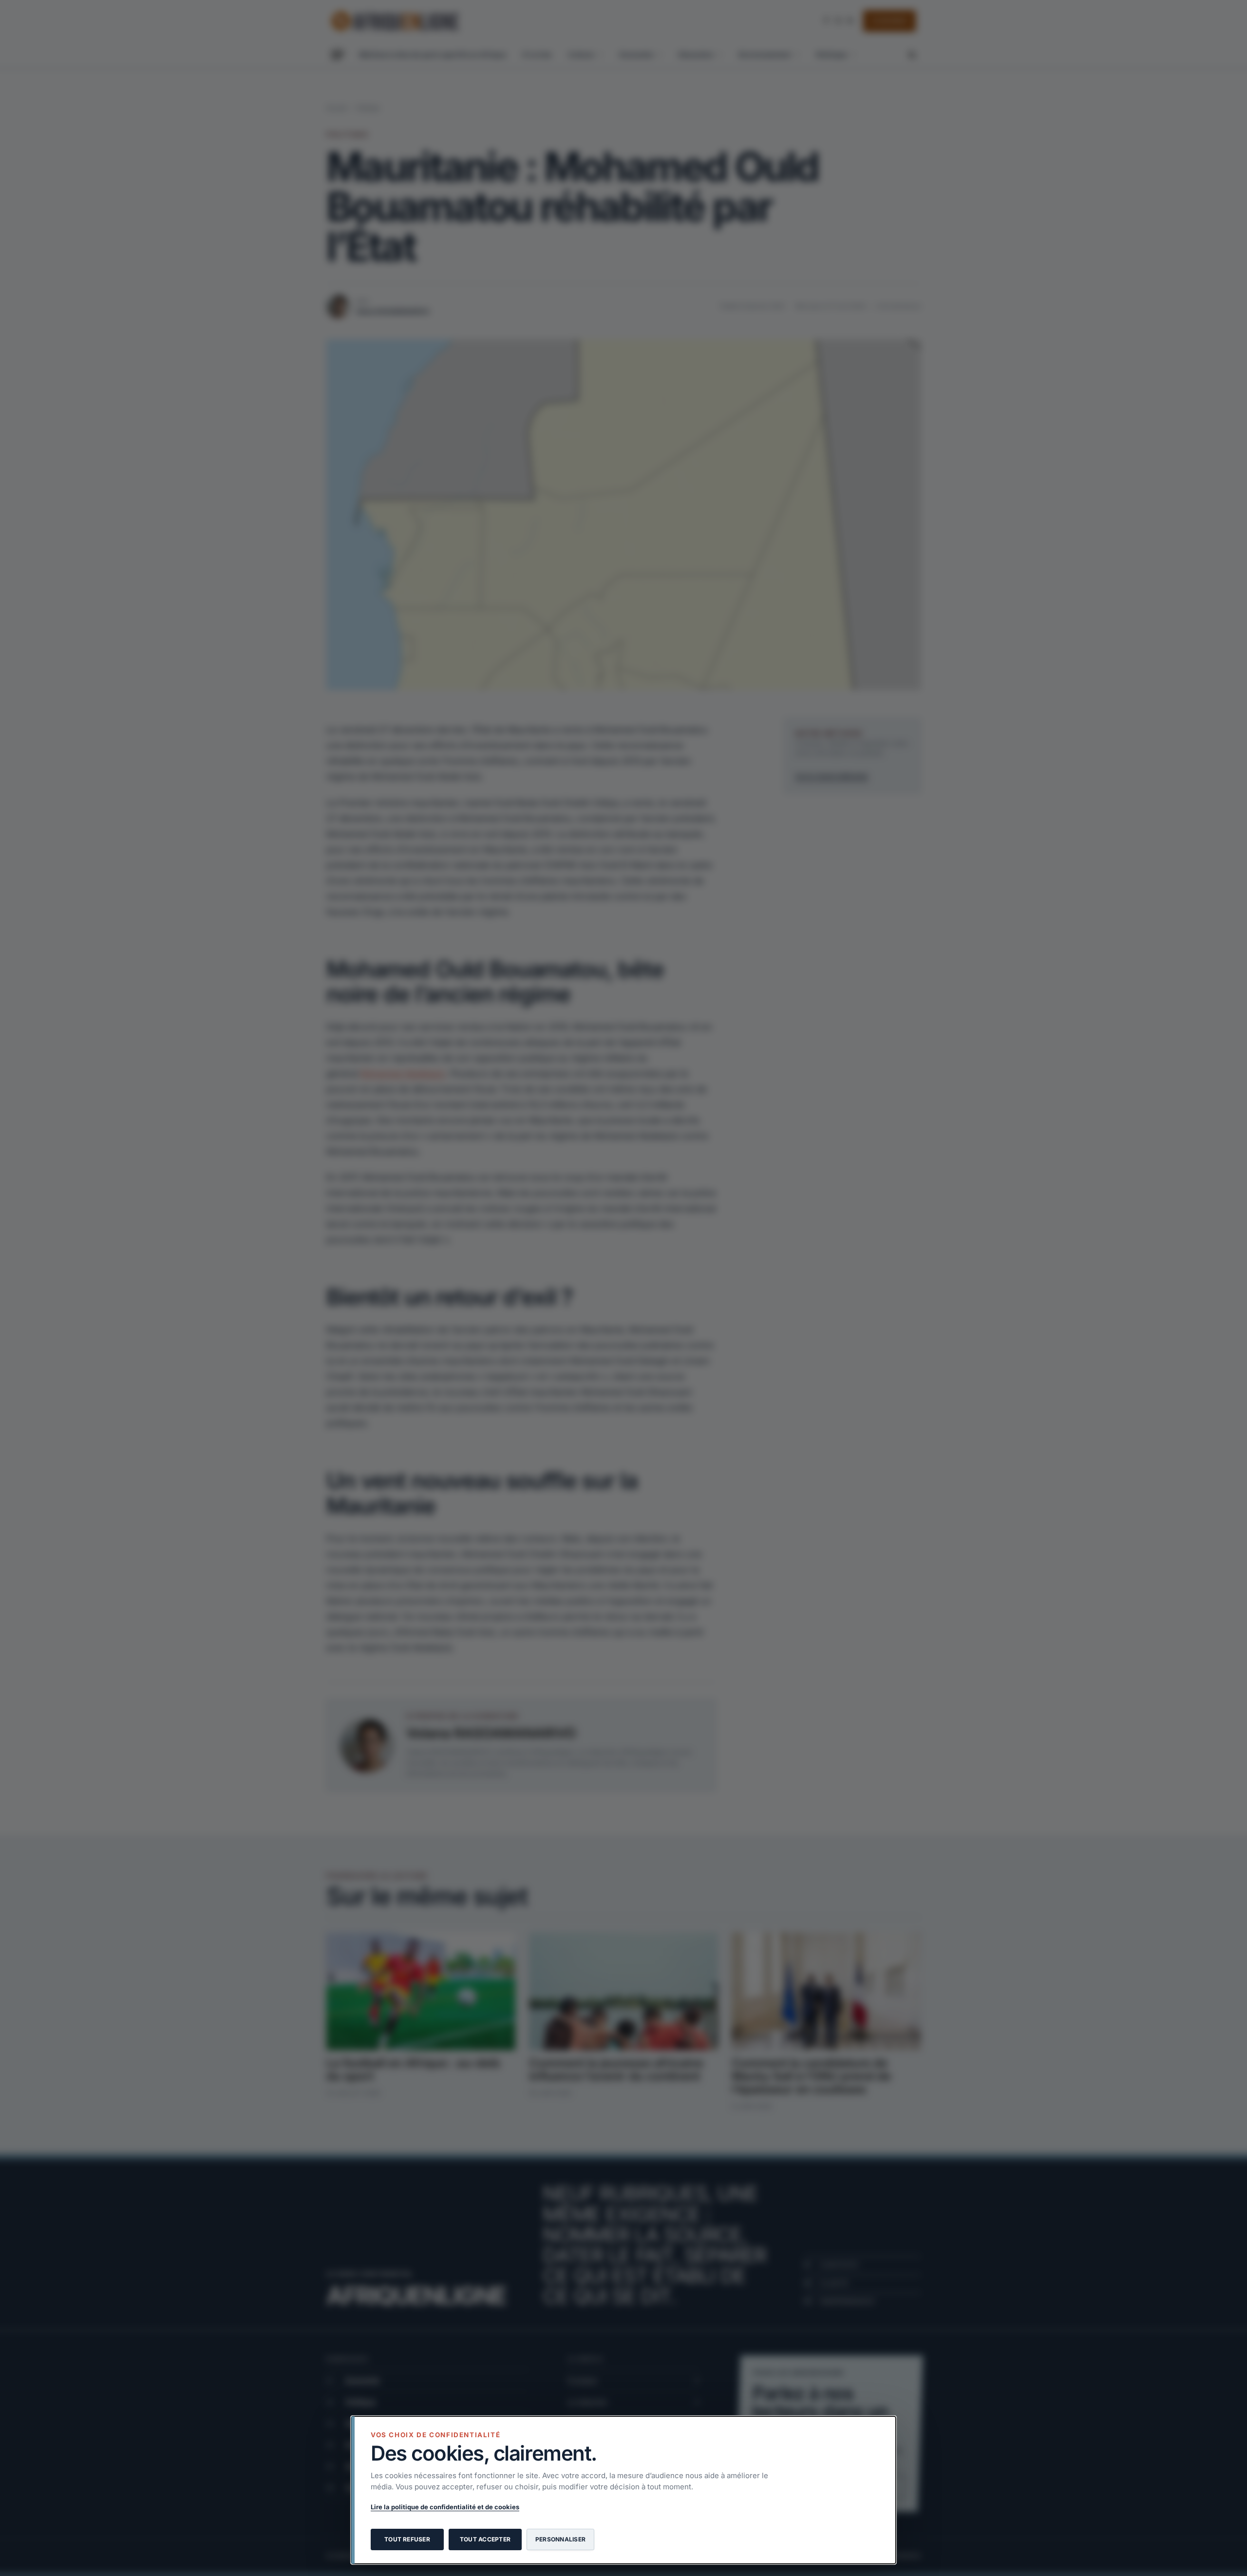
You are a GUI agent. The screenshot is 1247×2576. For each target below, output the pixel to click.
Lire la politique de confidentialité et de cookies (445, 2507)
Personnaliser (560, 2539)
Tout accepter (485, 2539)
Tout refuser (407, 2539)
